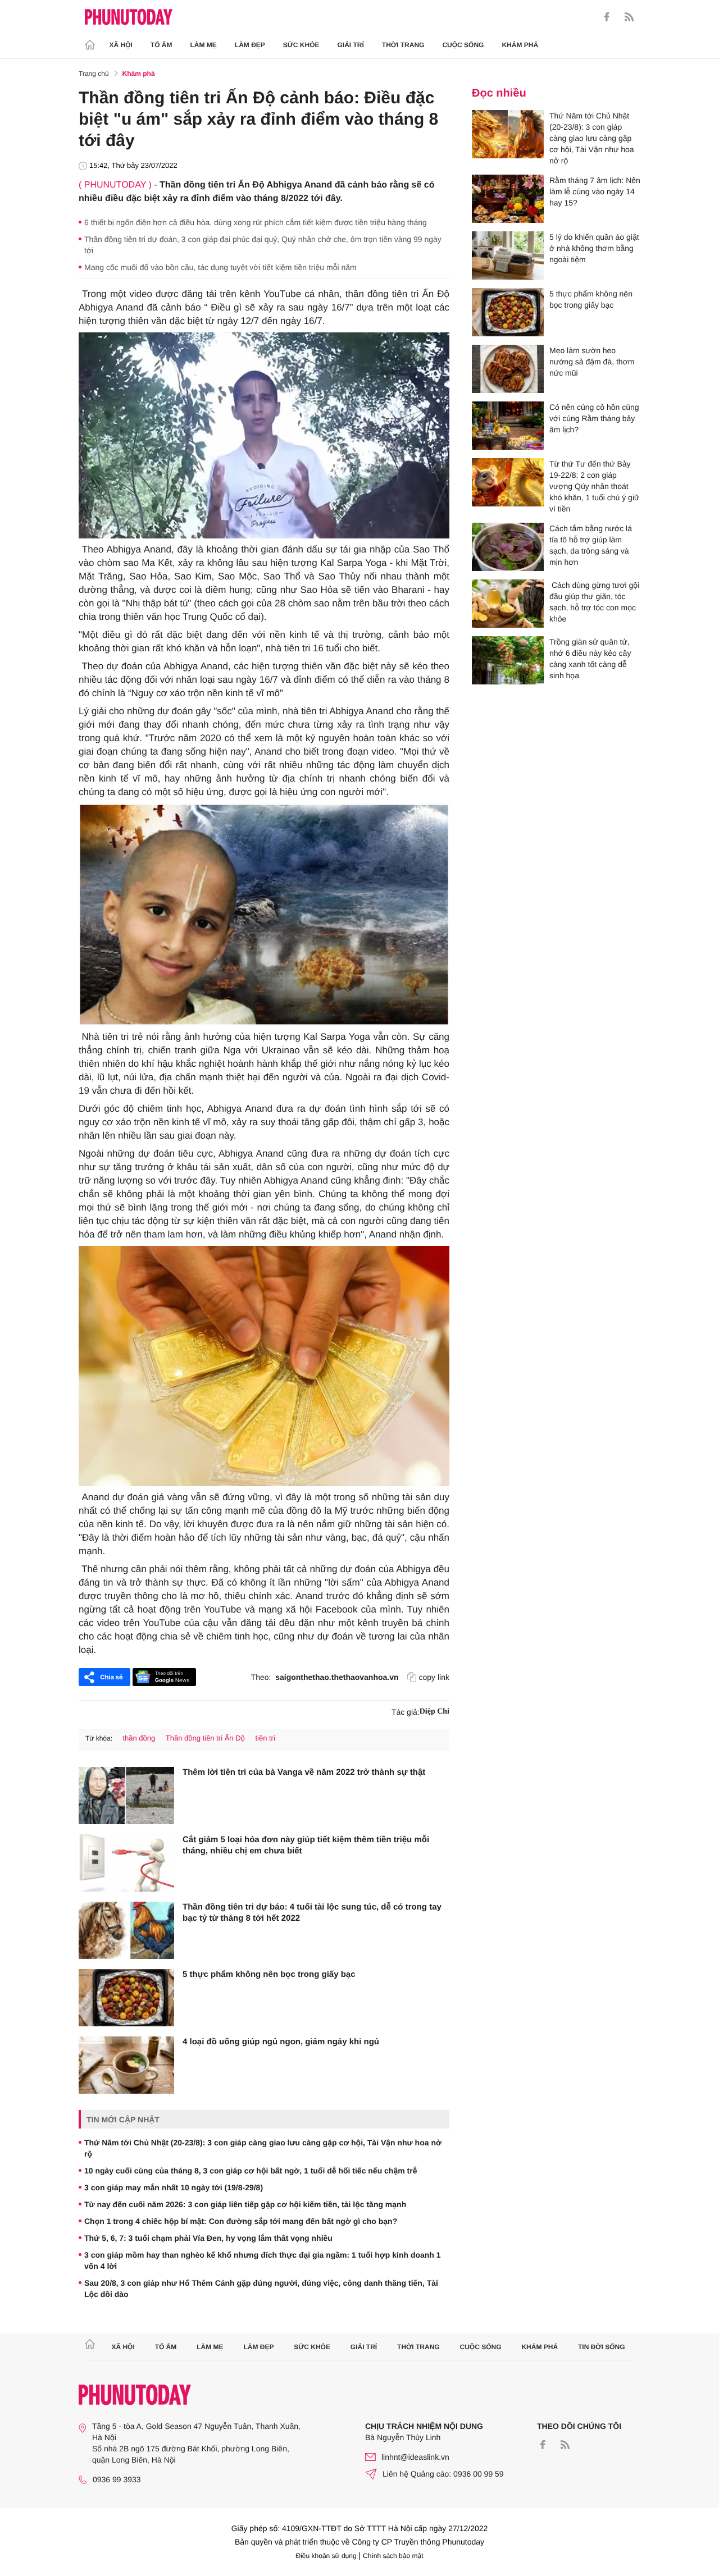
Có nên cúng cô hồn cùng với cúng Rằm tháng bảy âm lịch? (594, 418)
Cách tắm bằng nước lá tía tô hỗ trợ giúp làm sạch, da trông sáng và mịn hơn (591, 545)
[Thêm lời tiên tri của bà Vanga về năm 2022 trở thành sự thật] (126, 1796)
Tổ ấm (161, 45)
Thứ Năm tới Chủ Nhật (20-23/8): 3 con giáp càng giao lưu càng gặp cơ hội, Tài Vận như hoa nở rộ (263, 2148)
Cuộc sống (463, 45)
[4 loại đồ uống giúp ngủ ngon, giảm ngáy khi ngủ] (126, 2065)
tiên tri (265, 1738)
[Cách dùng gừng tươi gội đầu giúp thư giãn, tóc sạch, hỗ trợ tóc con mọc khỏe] (508, 604)
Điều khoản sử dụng (326, 2556)
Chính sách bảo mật (393, 2556)
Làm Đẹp (250, 45)
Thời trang (403, 45)
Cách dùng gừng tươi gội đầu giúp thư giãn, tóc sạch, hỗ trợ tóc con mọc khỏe (594, 602)
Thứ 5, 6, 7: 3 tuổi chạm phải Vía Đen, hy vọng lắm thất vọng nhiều (208, 2238)
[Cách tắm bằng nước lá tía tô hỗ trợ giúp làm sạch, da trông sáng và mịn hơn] (508, 547)
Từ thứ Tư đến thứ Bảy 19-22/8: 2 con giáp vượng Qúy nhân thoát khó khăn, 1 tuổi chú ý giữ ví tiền (594, 486)
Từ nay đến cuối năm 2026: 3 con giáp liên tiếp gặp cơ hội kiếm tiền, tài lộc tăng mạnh (245, 2204)
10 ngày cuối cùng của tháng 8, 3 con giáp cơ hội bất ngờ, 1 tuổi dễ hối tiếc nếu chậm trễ (251, 2171)
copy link (434, 1677)
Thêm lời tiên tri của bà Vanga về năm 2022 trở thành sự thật (304, 1772)
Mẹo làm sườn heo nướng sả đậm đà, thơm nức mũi (592, 362)
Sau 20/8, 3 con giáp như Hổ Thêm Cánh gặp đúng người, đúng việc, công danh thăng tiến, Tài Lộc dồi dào (261, 2289)
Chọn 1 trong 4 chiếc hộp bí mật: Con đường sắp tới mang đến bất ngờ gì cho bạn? (241, 2221)
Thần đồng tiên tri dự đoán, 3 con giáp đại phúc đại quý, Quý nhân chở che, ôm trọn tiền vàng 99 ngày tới (263, 245)
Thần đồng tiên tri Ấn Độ (205, 1738)
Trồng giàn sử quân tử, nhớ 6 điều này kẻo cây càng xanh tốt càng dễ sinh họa (590, 659)
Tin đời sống (602, 2347)
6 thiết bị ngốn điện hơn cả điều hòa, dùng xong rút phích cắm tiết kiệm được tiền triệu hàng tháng (256, 222)
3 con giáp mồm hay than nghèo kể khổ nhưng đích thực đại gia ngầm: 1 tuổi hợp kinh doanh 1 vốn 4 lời (263, 2260)
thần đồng (139, 1738)
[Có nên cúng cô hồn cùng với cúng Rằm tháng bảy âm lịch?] (508, 426)
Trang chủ (94, 74)
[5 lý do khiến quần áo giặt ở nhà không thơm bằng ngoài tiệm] (508, 255)
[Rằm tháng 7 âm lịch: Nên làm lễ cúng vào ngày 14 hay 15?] (508, 199)
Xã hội (121, 45)
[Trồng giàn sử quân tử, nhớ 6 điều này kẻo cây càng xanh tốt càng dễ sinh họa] (508, 660)
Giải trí (350, 45)
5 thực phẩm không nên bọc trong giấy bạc (269, 1974)
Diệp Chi (434, 1712)
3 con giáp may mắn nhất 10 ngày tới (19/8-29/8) (174, 2187)
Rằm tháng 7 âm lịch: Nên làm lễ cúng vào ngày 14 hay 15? (595, 191)
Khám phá (520, 45)
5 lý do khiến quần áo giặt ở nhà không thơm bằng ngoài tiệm (594, 248)
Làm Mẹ (204, 45)
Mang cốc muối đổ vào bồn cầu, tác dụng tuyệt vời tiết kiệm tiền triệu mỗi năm (220, 267)
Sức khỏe (301, 45)
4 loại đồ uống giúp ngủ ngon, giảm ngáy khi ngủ (281, 2042)
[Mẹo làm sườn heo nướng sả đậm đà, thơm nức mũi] (508, 369)
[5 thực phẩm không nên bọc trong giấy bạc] (126, 1998)
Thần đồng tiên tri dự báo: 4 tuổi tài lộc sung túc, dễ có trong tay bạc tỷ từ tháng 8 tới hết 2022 (312, 1913)
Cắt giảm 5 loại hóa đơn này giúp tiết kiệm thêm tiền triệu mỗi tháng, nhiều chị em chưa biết (306, 1845)
